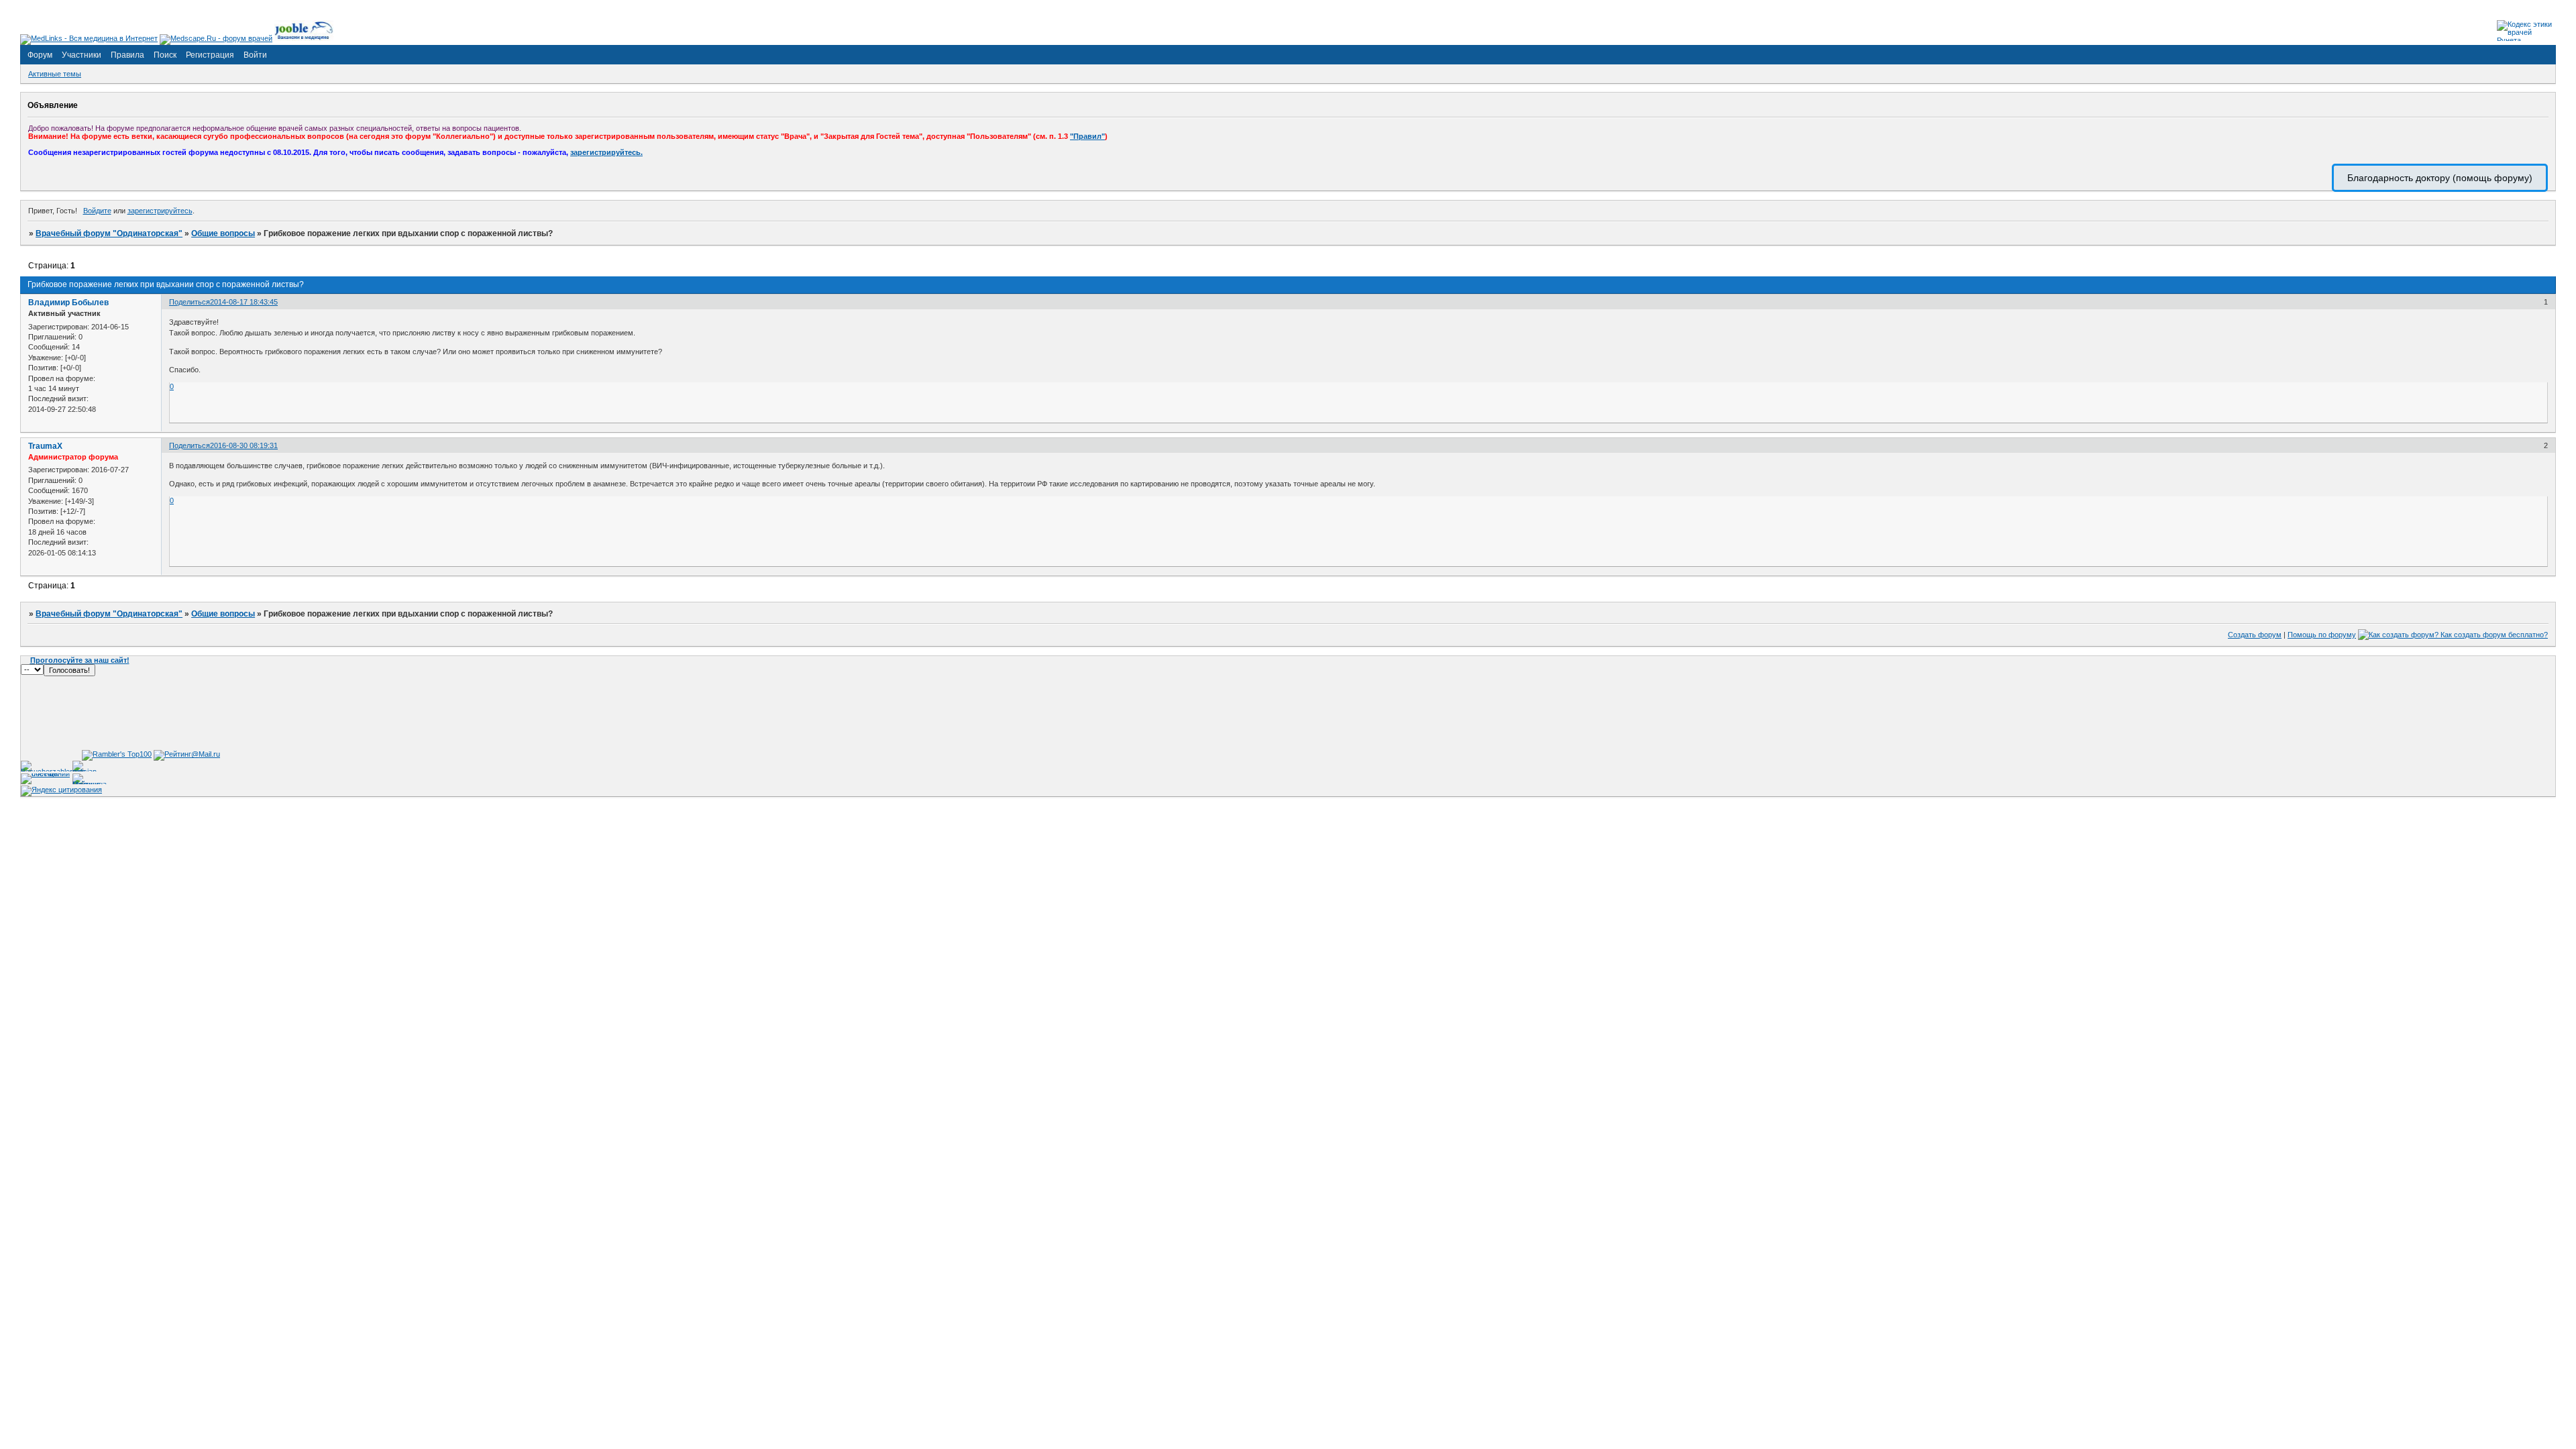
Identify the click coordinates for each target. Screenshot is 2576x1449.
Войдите (97, 211)
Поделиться (190, 302)
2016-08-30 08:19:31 (244, 445)
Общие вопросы (223, 233)
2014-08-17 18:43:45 (244, 302)
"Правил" (1087, 136)
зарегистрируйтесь (160, 211)
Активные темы (55, 74)
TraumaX (45, 446)
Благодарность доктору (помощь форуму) (2440, 178)
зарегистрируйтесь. (606, 152)
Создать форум (2255, 635)
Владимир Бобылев (68, 303)
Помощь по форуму (2322, 635)
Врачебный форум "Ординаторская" (109, 233)
